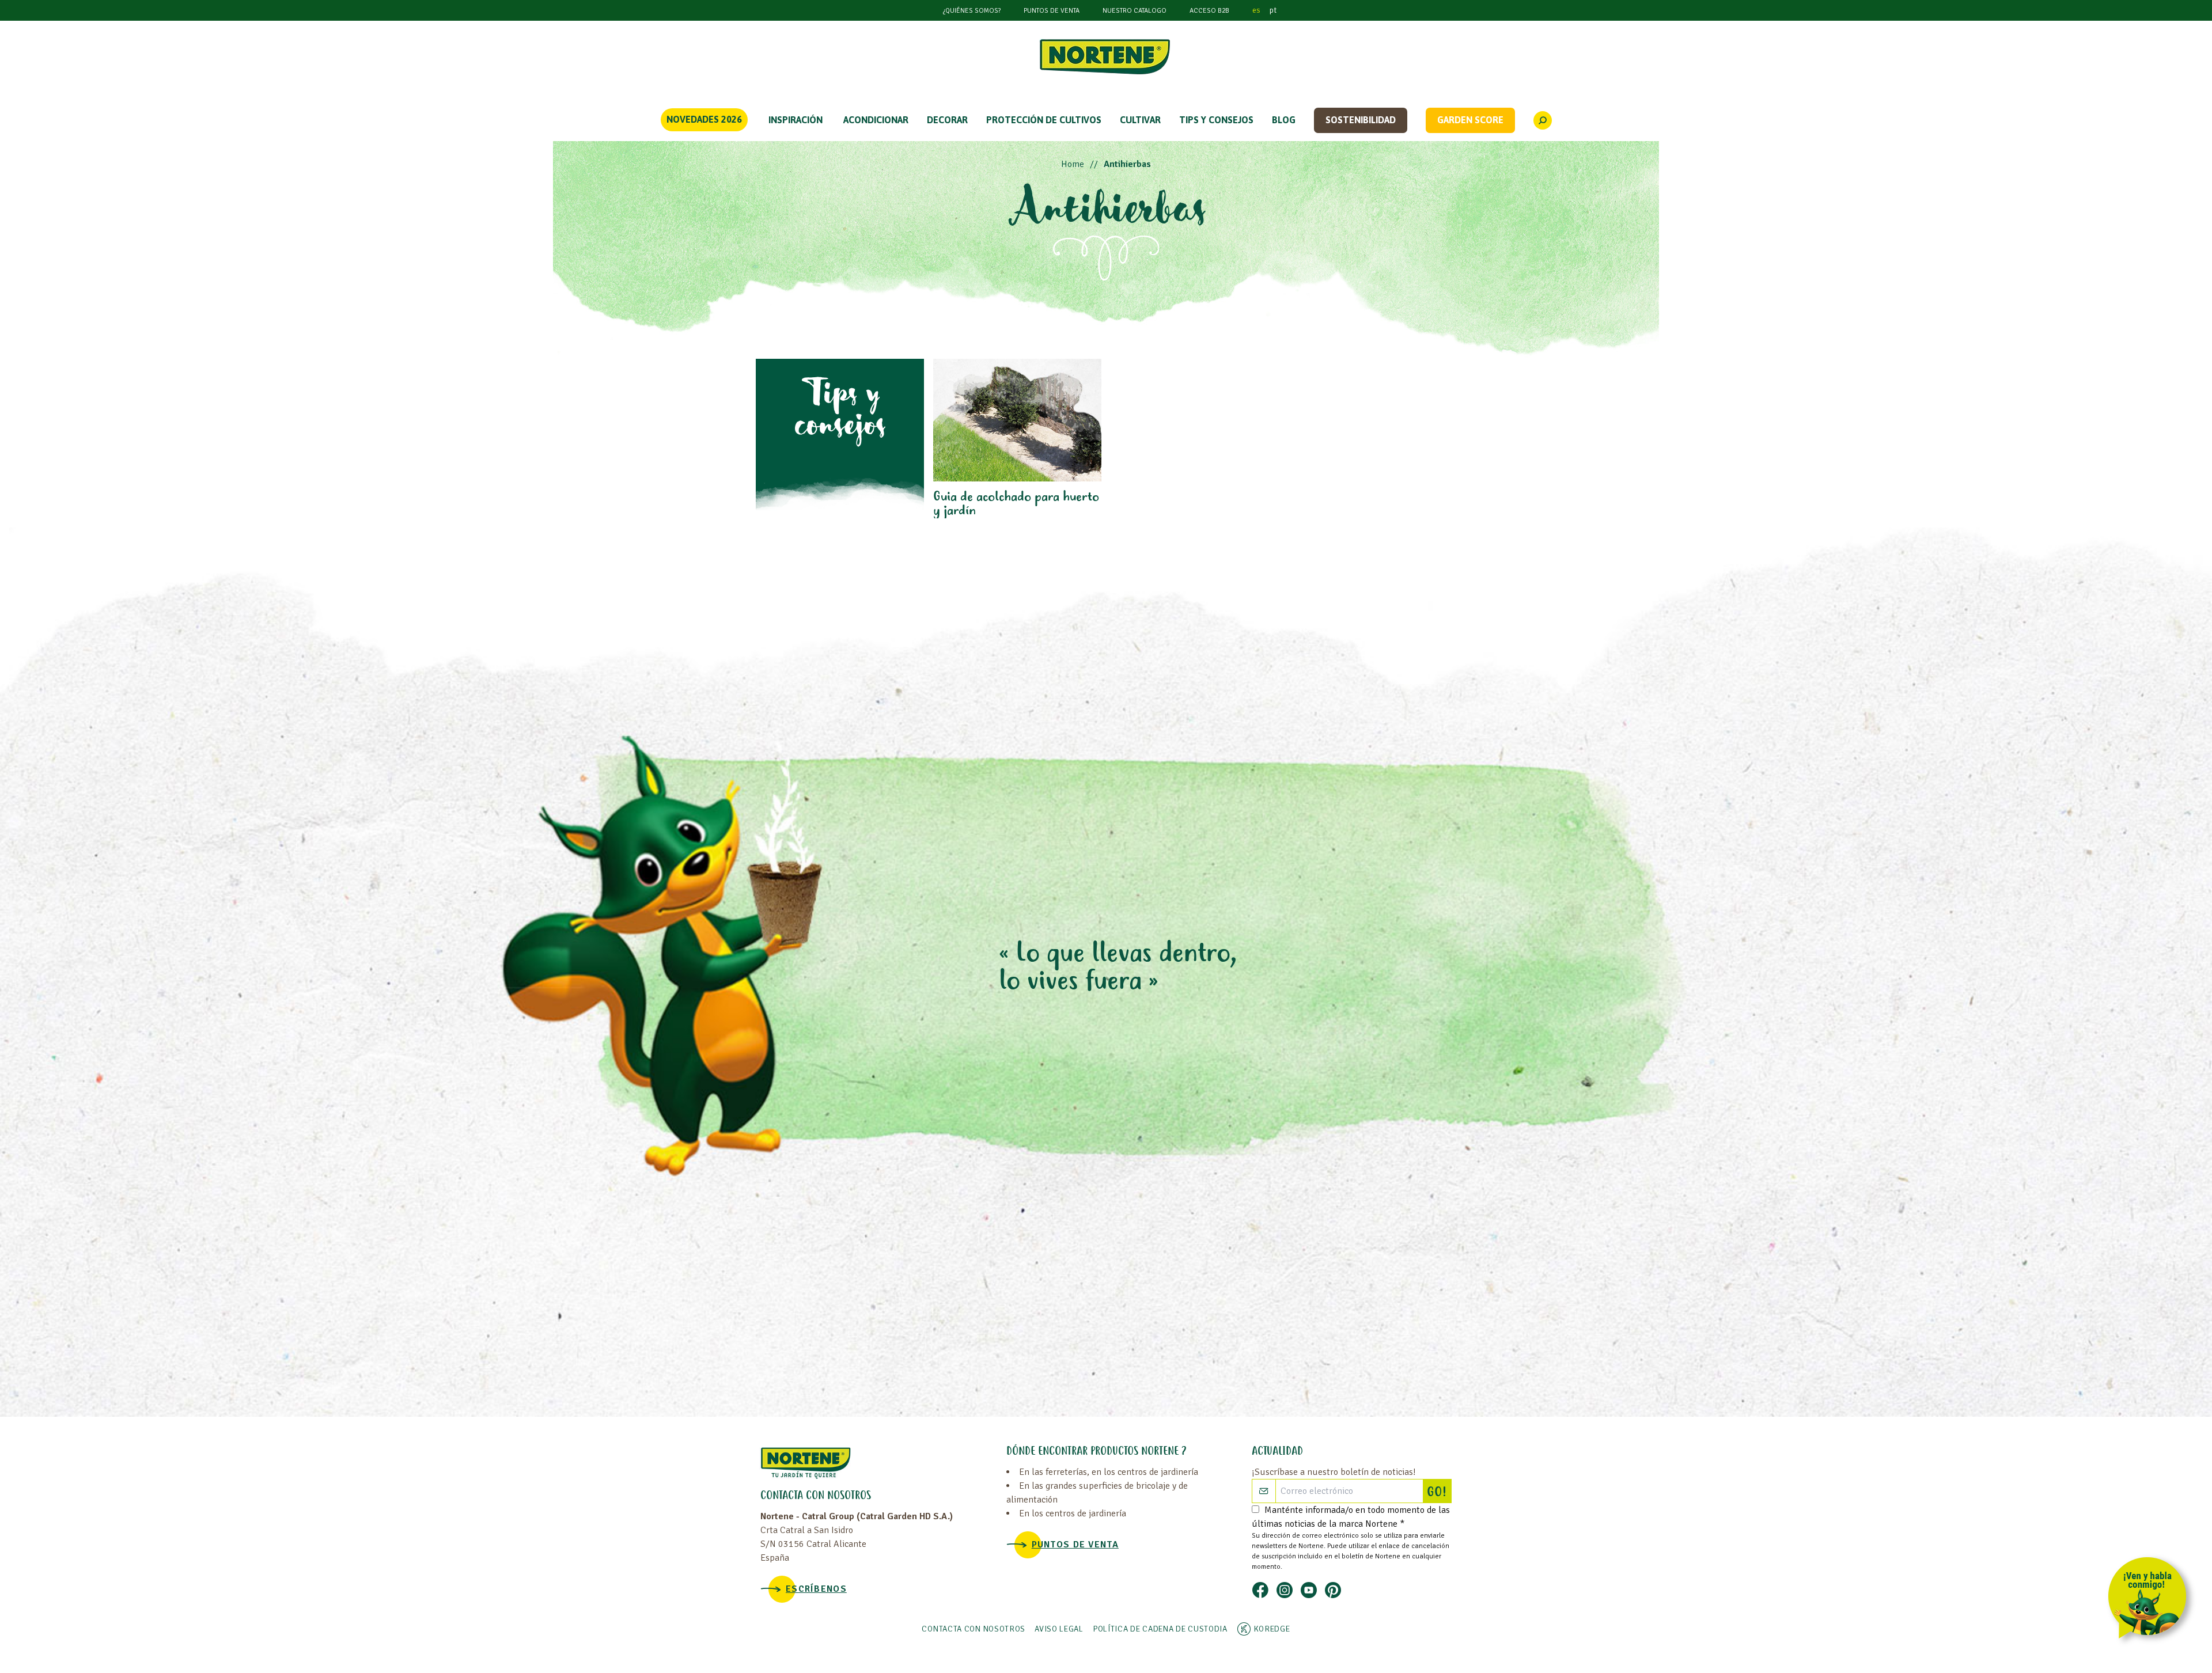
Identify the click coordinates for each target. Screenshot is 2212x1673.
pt (1273, 10)
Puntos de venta (1052, 11)
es (1256, 10)
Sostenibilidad (1361, 120)
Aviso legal (1059, 1629)
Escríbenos (816, 1589)
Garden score (1470, 120)
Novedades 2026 (704, 119)
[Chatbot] (2151, 1600)
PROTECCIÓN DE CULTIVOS (1044, 120)
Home (1073, 164)
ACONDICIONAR (876, 120)
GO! (1439, 1493)
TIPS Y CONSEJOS (1216, 120)
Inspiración (796, 120)
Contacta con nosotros (974, 1629)
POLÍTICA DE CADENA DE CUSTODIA (1160, 1629)
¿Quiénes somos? (972, 11)
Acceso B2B (1209, 11)
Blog (1284, 120)
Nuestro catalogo (1135, 11)
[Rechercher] (1543, 120)
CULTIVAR (1140, 120)
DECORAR (947, 120)
